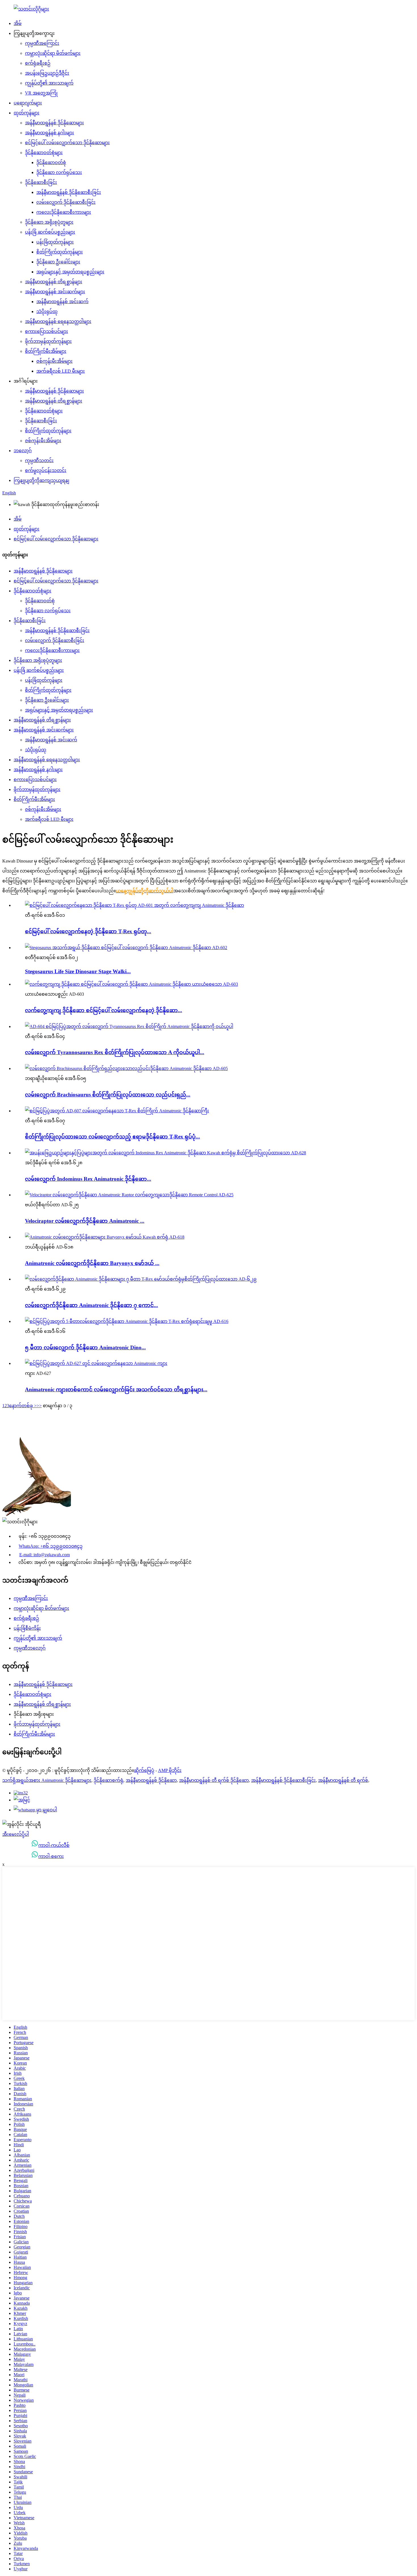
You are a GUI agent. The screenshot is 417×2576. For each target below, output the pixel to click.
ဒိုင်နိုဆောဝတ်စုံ (51, 162)
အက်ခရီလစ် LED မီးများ (61, 371)
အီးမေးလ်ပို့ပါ (16, 1834)
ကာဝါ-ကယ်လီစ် (54, 1845)
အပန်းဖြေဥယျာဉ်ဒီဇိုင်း (47, 73)
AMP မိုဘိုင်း (170, 1770)
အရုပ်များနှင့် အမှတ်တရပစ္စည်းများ (70, 272)
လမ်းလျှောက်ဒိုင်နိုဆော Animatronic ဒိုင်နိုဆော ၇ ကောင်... (91, 1305)
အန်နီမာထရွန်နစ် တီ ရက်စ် (343, 1780)
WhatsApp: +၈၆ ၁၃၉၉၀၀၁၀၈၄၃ (51, 1546)
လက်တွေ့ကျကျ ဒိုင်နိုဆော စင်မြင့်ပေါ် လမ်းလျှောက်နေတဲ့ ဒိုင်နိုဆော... (104, 1010)
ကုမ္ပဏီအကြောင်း (42, 43)
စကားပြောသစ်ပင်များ (47, 331)
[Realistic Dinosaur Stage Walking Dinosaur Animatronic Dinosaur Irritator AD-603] (131, 984)
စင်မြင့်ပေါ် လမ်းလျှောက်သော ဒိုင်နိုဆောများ (67, 143)
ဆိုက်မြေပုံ (144, 1770)
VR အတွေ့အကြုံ (41, 93)
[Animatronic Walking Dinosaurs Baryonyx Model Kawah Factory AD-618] (105, 1237)
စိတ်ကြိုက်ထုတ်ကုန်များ (60, 252)
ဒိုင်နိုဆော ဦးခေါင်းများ (58, 262)
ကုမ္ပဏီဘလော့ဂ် (30, 1648)
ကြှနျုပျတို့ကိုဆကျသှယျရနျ (41, 480)
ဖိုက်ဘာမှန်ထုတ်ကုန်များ (48, 341)
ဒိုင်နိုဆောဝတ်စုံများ (44, 153)
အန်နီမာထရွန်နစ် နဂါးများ (50, 133)
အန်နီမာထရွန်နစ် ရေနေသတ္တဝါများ (58, 321)
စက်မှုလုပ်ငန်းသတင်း (46, 470)
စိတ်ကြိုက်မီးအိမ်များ (46, 351)
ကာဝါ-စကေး (51, 1856)
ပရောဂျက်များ (28, 103)
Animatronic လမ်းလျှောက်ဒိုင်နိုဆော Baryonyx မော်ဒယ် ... (92, 1263)
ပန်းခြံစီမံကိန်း (27, 1628)
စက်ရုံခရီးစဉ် (38, 63)
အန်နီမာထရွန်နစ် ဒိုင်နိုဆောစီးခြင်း (69, 192)
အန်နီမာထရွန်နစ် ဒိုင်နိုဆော (151, 1780)
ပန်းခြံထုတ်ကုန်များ (55, 242)
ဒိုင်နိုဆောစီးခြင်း (41, 182)
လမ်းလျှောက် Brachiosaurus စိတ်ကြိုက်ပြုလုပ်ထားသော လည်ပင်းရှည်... (108, 1095)
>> (39, 1406)
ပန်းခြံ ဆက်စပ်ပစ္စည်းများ (50, 232)
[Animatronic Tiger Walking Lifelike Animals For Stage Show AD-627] (96, 1363)
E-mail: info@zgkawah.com (45, 1555)
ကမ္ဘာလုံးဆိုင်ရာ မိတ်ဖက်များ (53, 53)
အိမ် (18, 23)
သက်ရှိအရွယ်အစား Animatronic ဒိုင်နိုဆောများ (47, 1780)
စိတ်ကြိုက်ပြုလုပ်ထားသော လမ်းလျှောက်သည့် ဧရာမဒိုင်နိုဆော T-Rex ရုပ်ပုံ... (112, 1137)
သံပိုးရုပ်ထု (47, 311)
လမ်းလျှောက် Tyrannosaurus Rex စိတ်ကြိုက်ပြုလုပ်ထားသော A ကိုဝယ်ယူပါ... (115, 1052)
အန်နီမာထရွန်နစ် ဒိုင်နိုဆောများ (54, 123)
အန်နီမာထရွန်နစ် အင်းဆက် (62, 302)
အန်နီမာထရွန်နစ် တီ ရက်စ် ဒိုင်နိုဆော (214, 1780)
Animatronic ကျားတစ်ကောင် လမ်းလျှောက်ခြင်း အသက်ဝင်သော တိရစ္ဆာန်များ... (116, 1389)
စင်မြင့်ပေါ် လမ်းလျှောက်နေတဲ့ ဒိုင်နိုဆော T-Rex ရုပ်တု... (88, 931)
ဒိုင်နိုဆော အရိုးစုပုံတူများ (49, 222)
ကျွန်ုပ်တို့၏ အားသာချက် (49, 83)
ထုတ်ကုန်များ (27, 113)
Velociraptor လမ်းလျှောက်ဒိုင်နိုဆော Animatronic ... (85, 1221)
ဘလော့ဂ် (23, 451)
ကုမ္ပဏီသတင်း (39, 461)
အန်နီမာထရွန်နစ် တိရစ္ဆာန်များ (54, 282)
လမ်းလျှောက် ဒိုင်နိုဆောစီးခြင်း (66, 202)
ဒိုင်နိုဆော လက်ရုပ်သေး (59, 172)
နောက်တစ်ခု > (23, 1406)
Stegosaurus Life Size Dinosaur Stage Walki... (78, 971)
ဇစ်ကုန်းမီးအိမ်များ (54, 361)
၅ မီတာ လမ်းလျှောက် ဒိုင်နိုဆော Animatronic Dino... (85, 1347)
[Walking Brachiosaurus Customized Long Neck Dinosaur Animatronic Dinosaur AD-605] (126, 1068)
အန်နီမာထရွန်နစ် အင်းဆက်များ (55, 292)
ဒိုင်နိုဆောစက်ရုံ (109, 1780)
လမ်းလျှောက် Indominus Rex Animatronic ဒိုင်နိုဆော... (88, 1179)
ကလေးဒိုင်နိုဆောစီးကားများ (64, 212)
